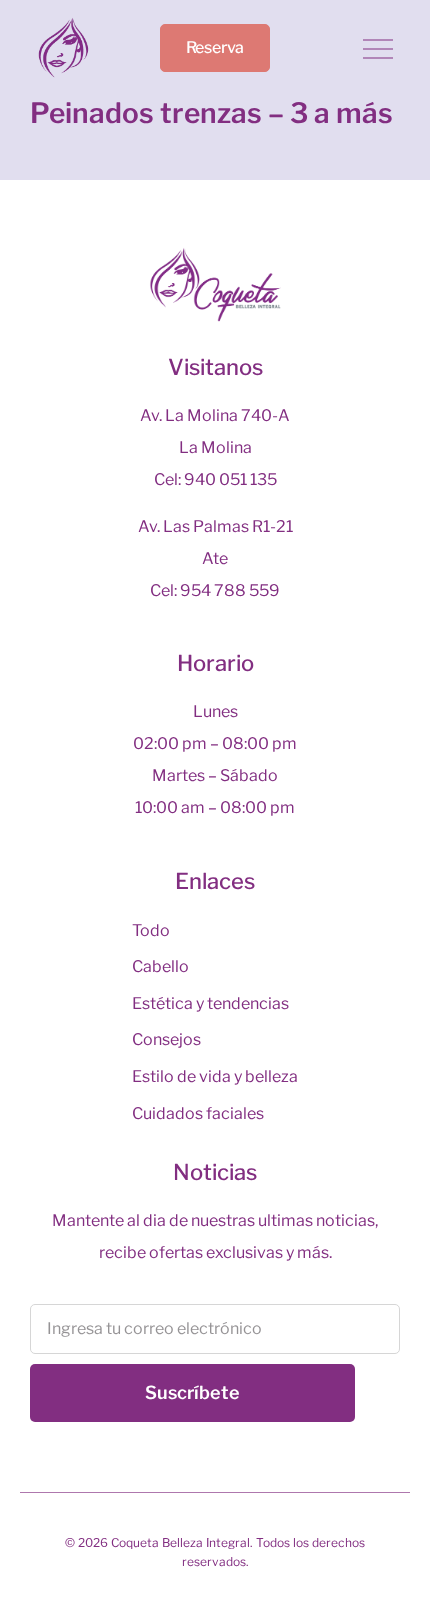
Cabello (160, 966)
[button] (377, 50)
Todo (151, 930)
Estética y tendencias (210, 1003)
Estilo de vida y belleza (215, 1076)
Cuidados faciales (198, 1113)
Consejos (166, 1039)
